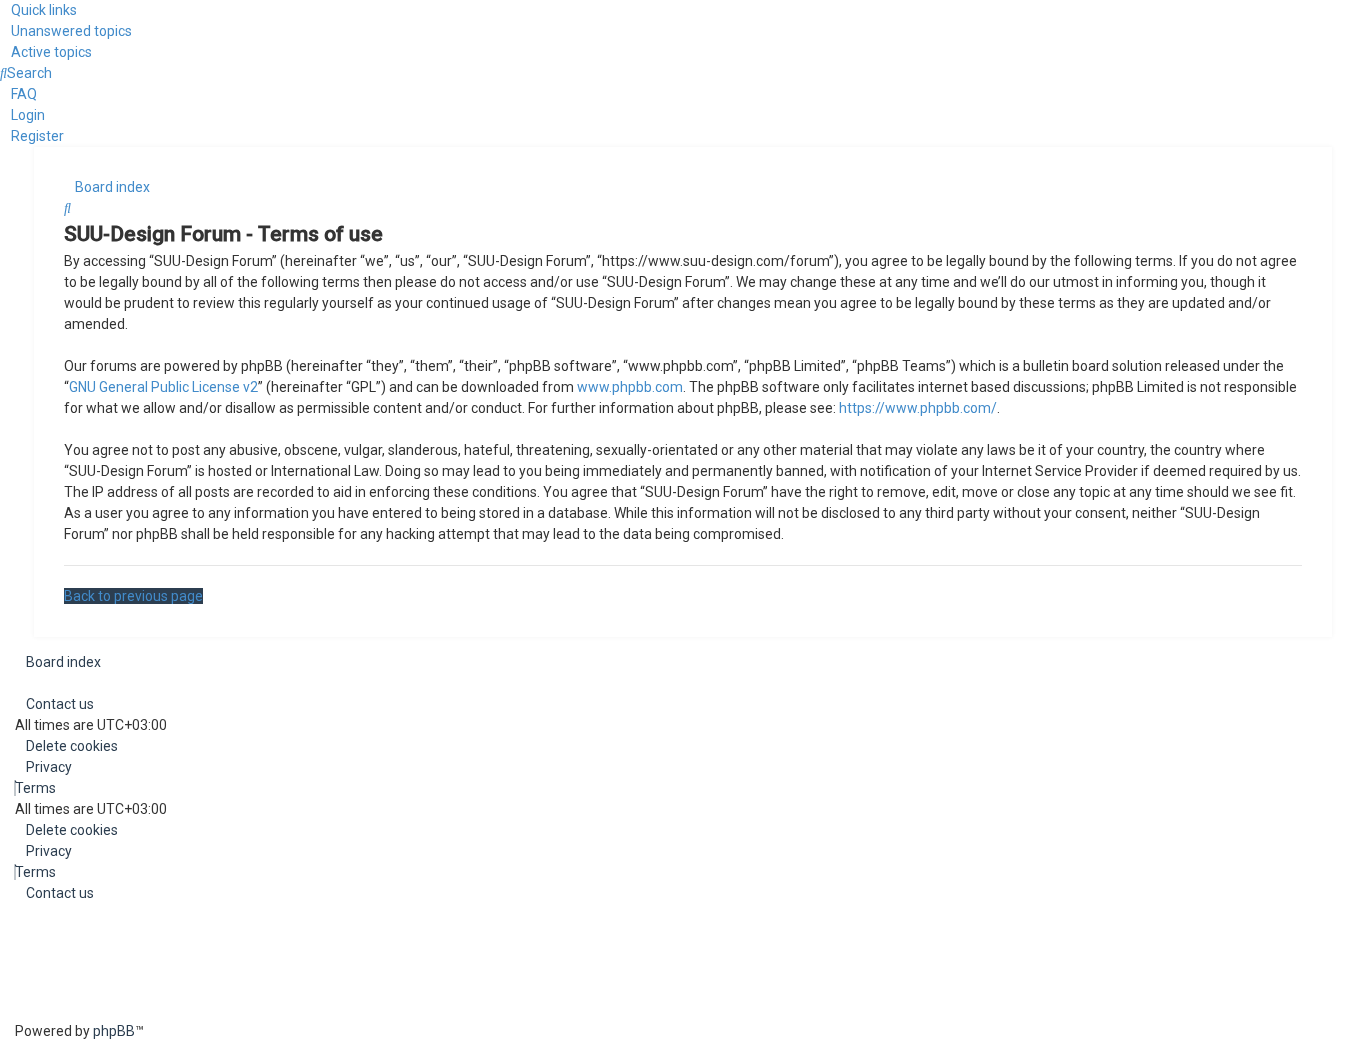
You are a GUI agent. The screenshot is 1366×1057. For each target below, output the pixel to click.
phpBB (114, 1031)
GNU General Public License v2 (163, 387)
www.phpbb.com (630, 387)
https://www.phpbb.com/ (918, 408)
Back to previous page (133, 596)
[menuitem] (66, 31)
